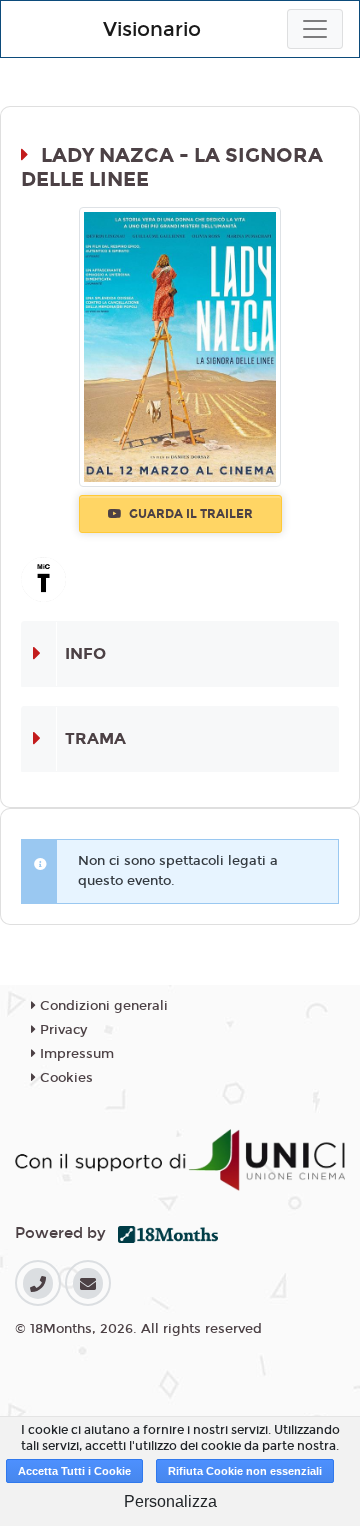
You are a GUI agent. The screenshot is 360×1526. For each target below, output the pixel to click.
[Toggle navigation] (315, 29)
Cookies (64, 1078)
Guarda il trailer (189, 514)
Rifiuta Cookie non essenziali (245, 1471)
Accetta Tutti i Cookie (74, 1471)
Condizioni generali (102, 1006)
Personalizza (170, 1501)
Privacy (61, 1030)
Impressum (75, 1054)
